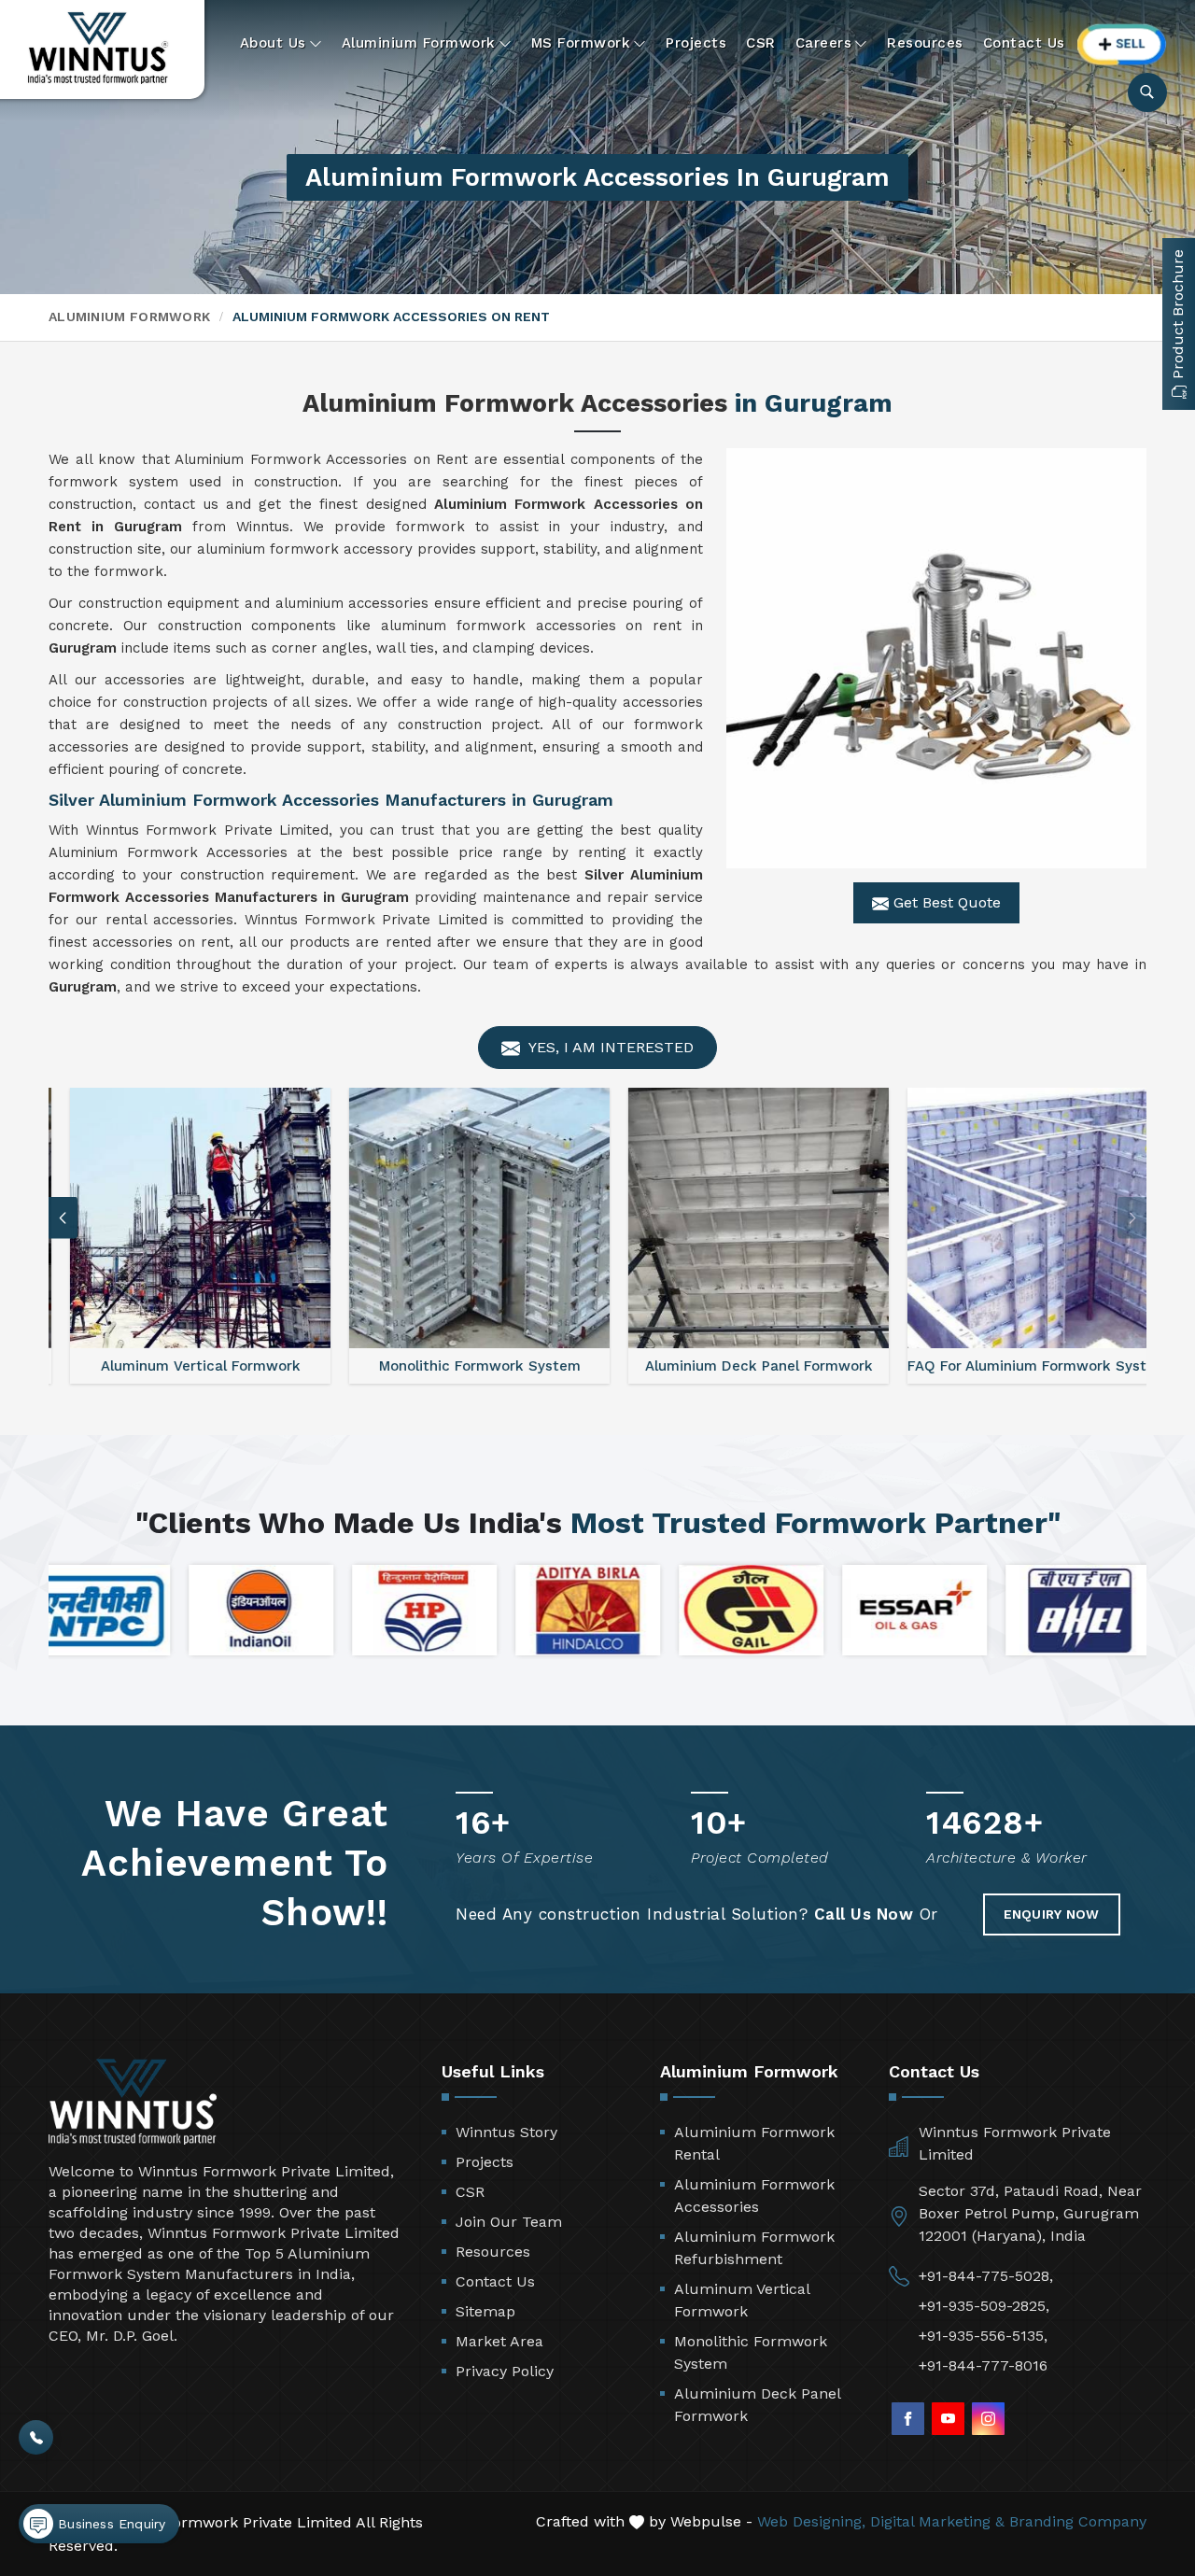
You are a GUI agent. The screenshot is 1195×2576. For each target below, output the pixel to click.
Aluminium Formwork (419, 43)
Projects (696, 43)
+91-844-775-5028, (986, 2276)
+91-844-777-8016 (983, 2365)
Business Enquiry (109, 2524)
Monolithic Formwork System (751, 2352)
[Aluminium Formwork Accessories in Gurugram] (936, 658)
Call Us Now (864, 1914)
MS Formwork (581, 43)
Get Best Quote (945, 902)
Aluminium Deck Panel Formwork (757, 2405)
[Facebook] (908, 2419)
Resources (925, 43)
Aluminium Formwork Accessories (754, 2196)
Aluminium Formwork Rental (754, 2143)
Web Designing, (811, 2521)
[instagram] (988, 2419)
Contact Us (1024, 43)
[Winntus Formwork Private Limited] (98, 48)
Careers (824, 43)
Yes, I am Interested (609, 1047)
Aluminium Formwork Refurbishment (754, 2248)
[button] (1132, 1218)
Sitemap (485, 2311)
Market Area (499, 2341)
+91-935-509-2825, (984, 2306)
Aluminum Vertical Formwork (742, 2300)
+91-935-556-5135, (983, 2336)
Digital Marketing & (937, 2521)
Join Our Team (509, 2222)
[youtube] (948, 2419)
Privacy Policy (505, 2371)
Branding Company (1078, 2521)
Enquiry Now (1052, 1914)
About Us (273, 43)
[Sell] (1122, 44)
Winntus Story (506, 2132)
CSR (761, 43)
